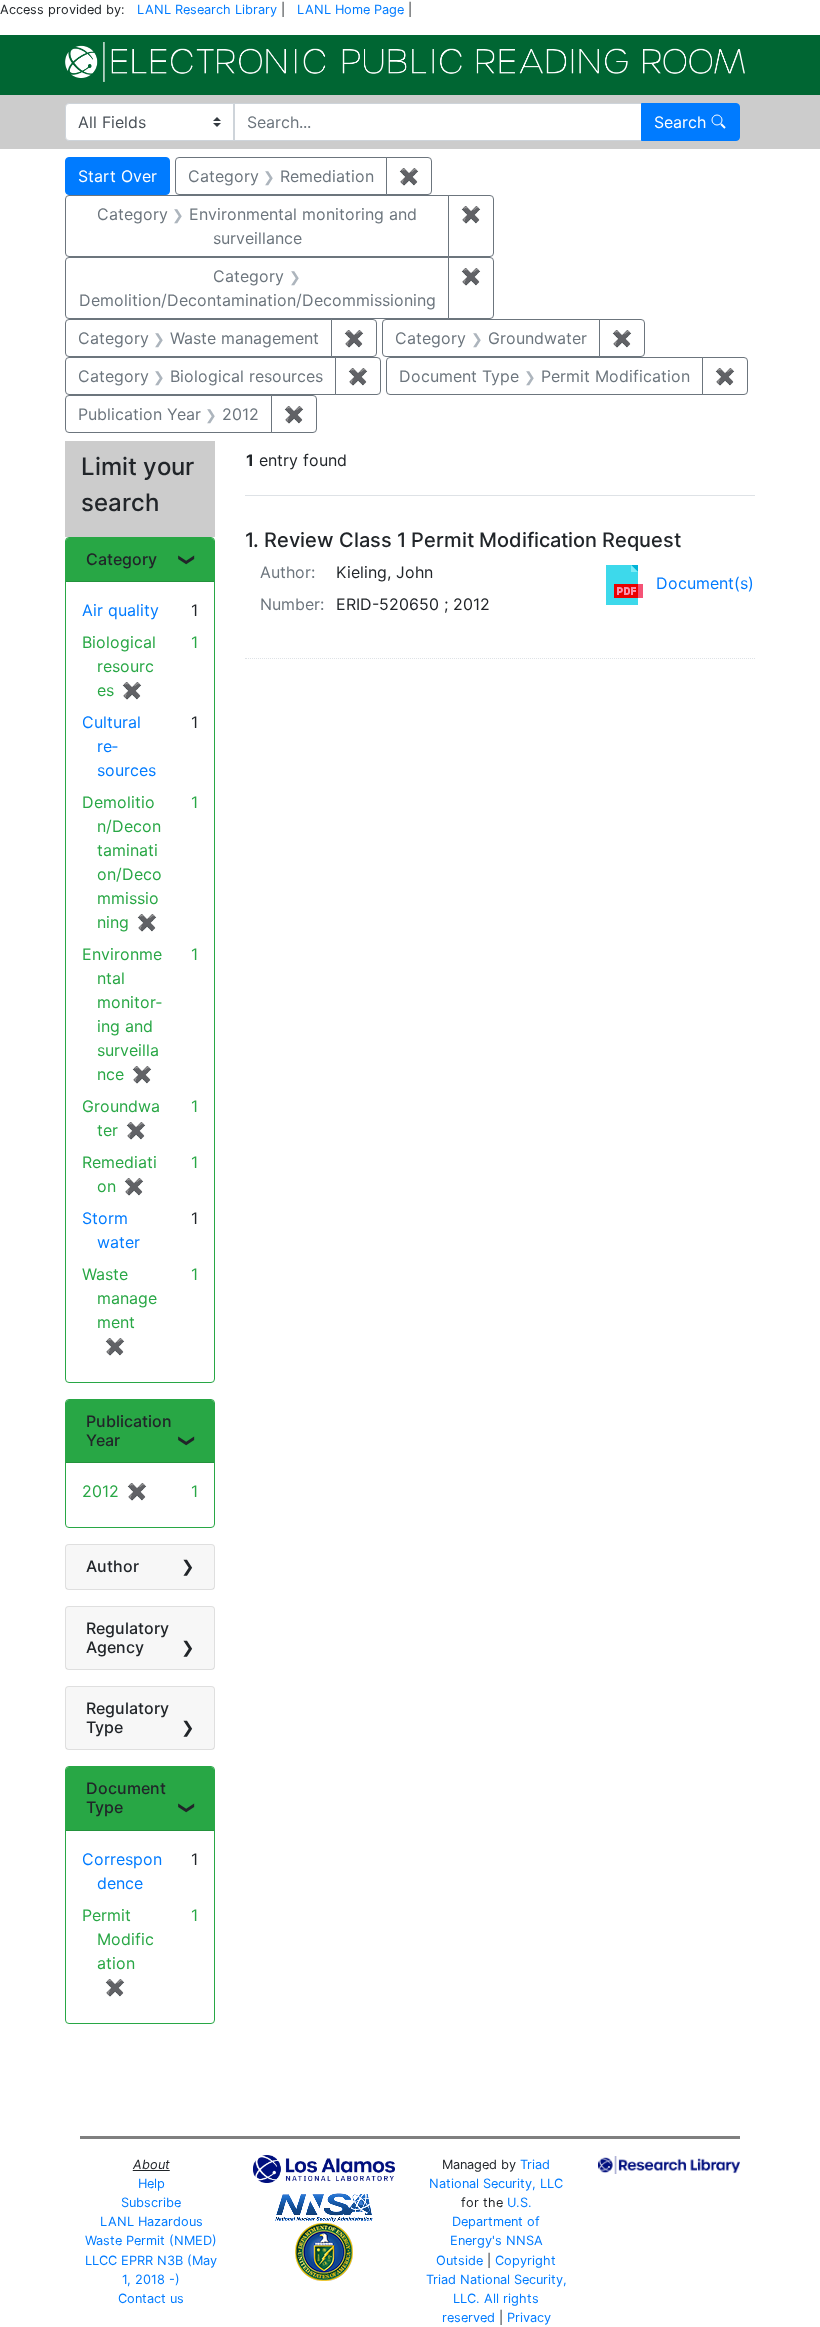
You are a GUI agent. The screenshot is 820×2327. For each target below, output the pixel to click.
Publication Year (129, 1430)
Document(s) (705, 583)
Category (121, 559)
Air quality (120, 610)
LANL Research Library (207, 9)
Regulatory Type (127, 1717)
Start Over (117, 176)
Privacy (529, 2317)
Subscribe (151, 2202)
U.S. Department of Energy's (495, 2221)
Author (112, 1566)
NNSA (524, 2240)
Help (151, 2183)
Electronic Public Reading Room (405, 62)
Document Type (126, 1797)
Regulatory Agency (127, 1637)
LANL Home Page (350, 9)
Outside (459, 2260)
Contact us (151, 2298)
